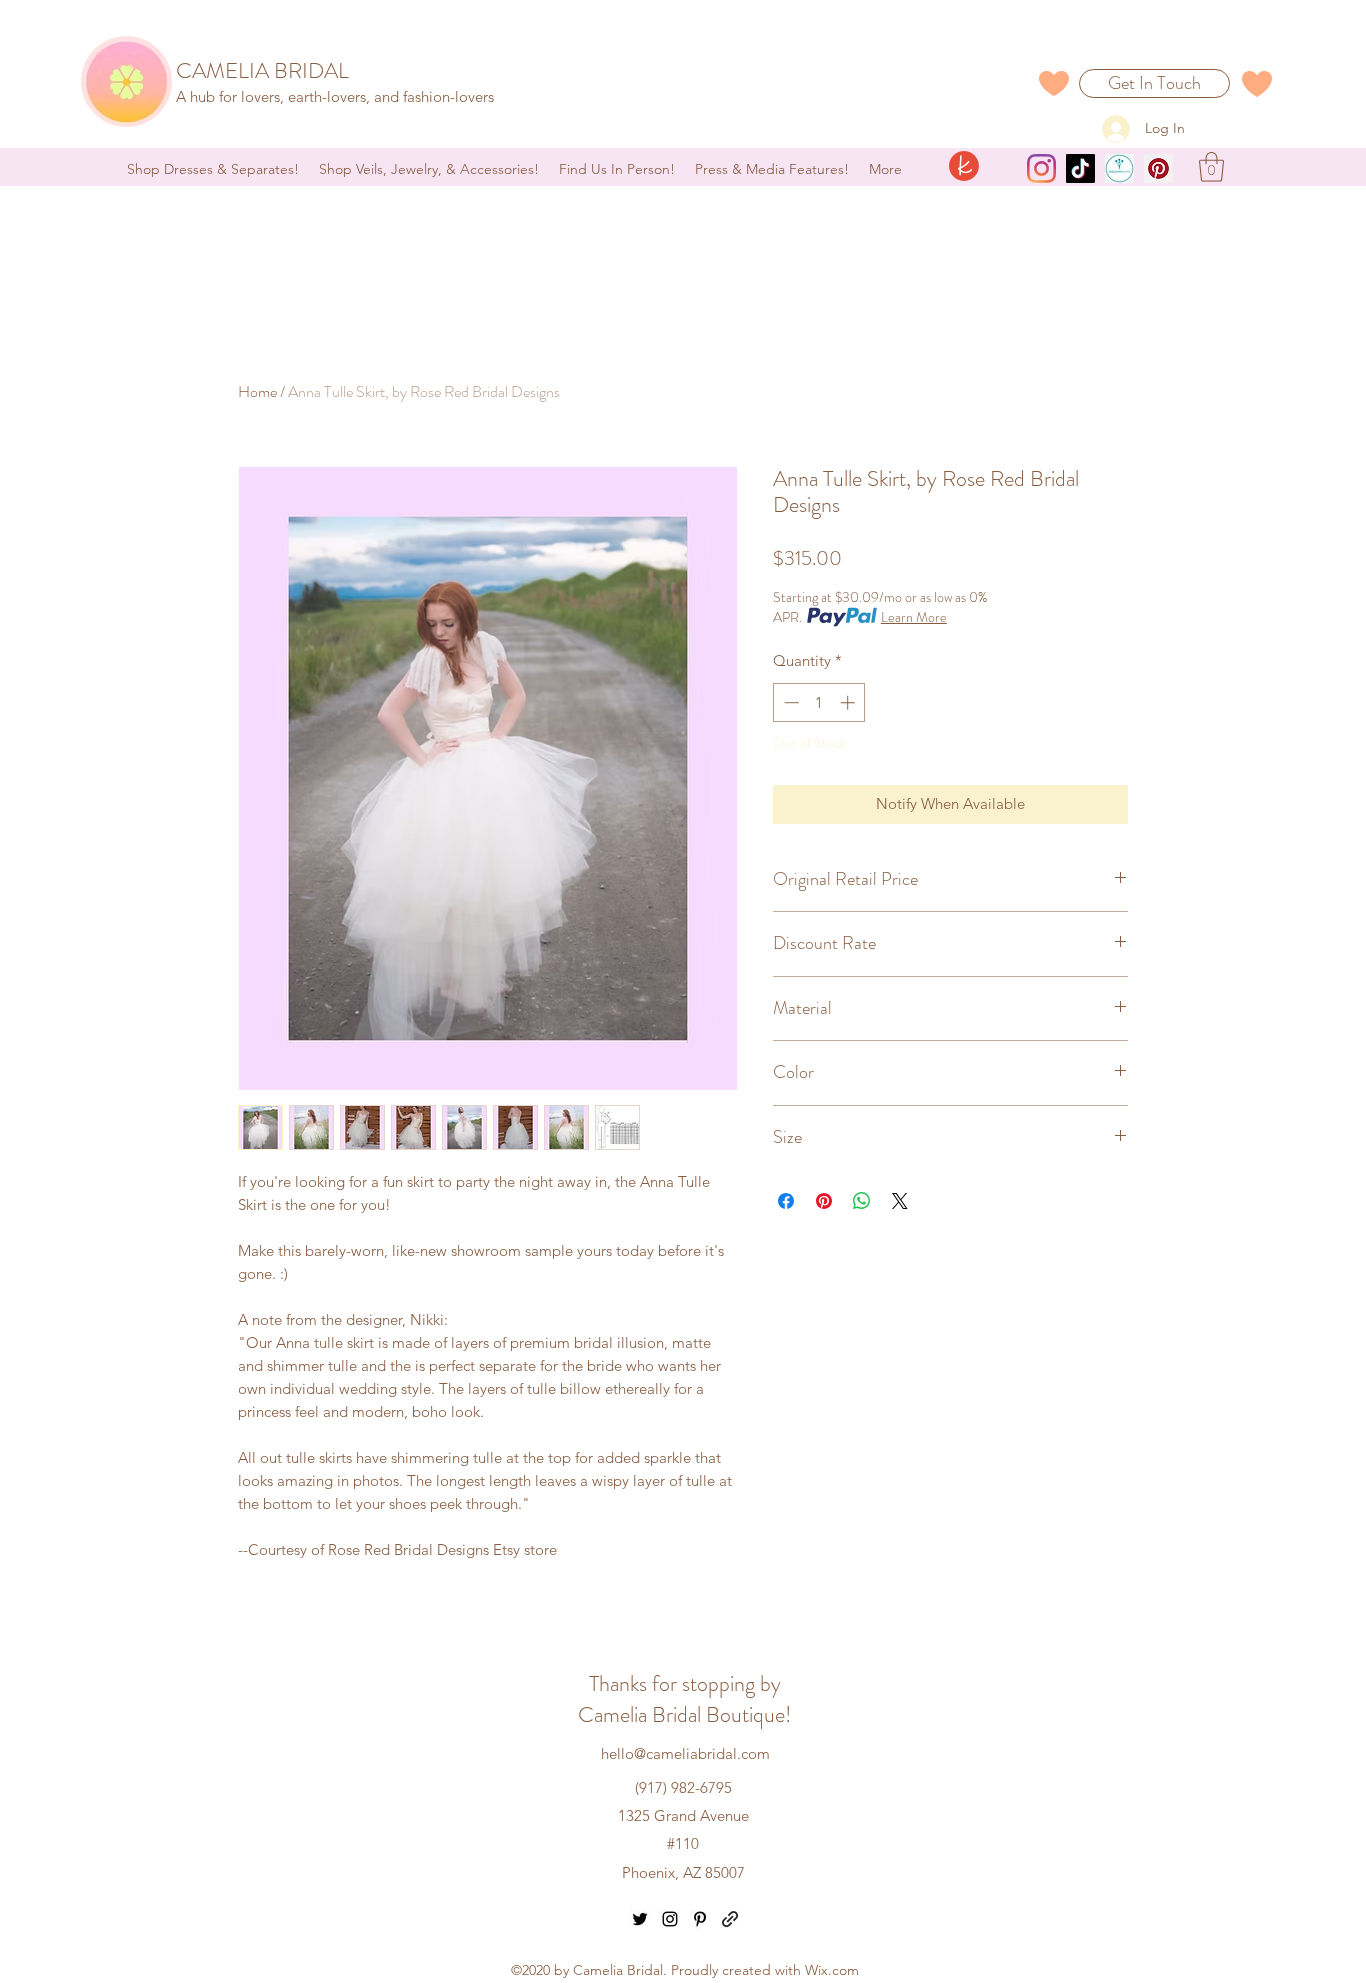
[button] (1211, 167)
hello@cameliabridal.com (685, 1753)
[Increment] (849, 702)
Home (257, 391)
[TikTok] (1080, 168)
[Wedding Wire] (1119, 168)
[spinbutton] (819, 702)
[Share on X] (900, 1201)
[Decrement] (789, 702)
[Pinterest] (1158, 168)
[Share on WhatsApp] (862, 1201)
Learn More (914, 617)
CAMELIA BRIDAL (262, 70)
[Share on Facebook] (786, 1201)
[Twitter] (640, 1919)
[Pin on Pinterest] (824, 1201)
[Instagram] (1041, 168)
